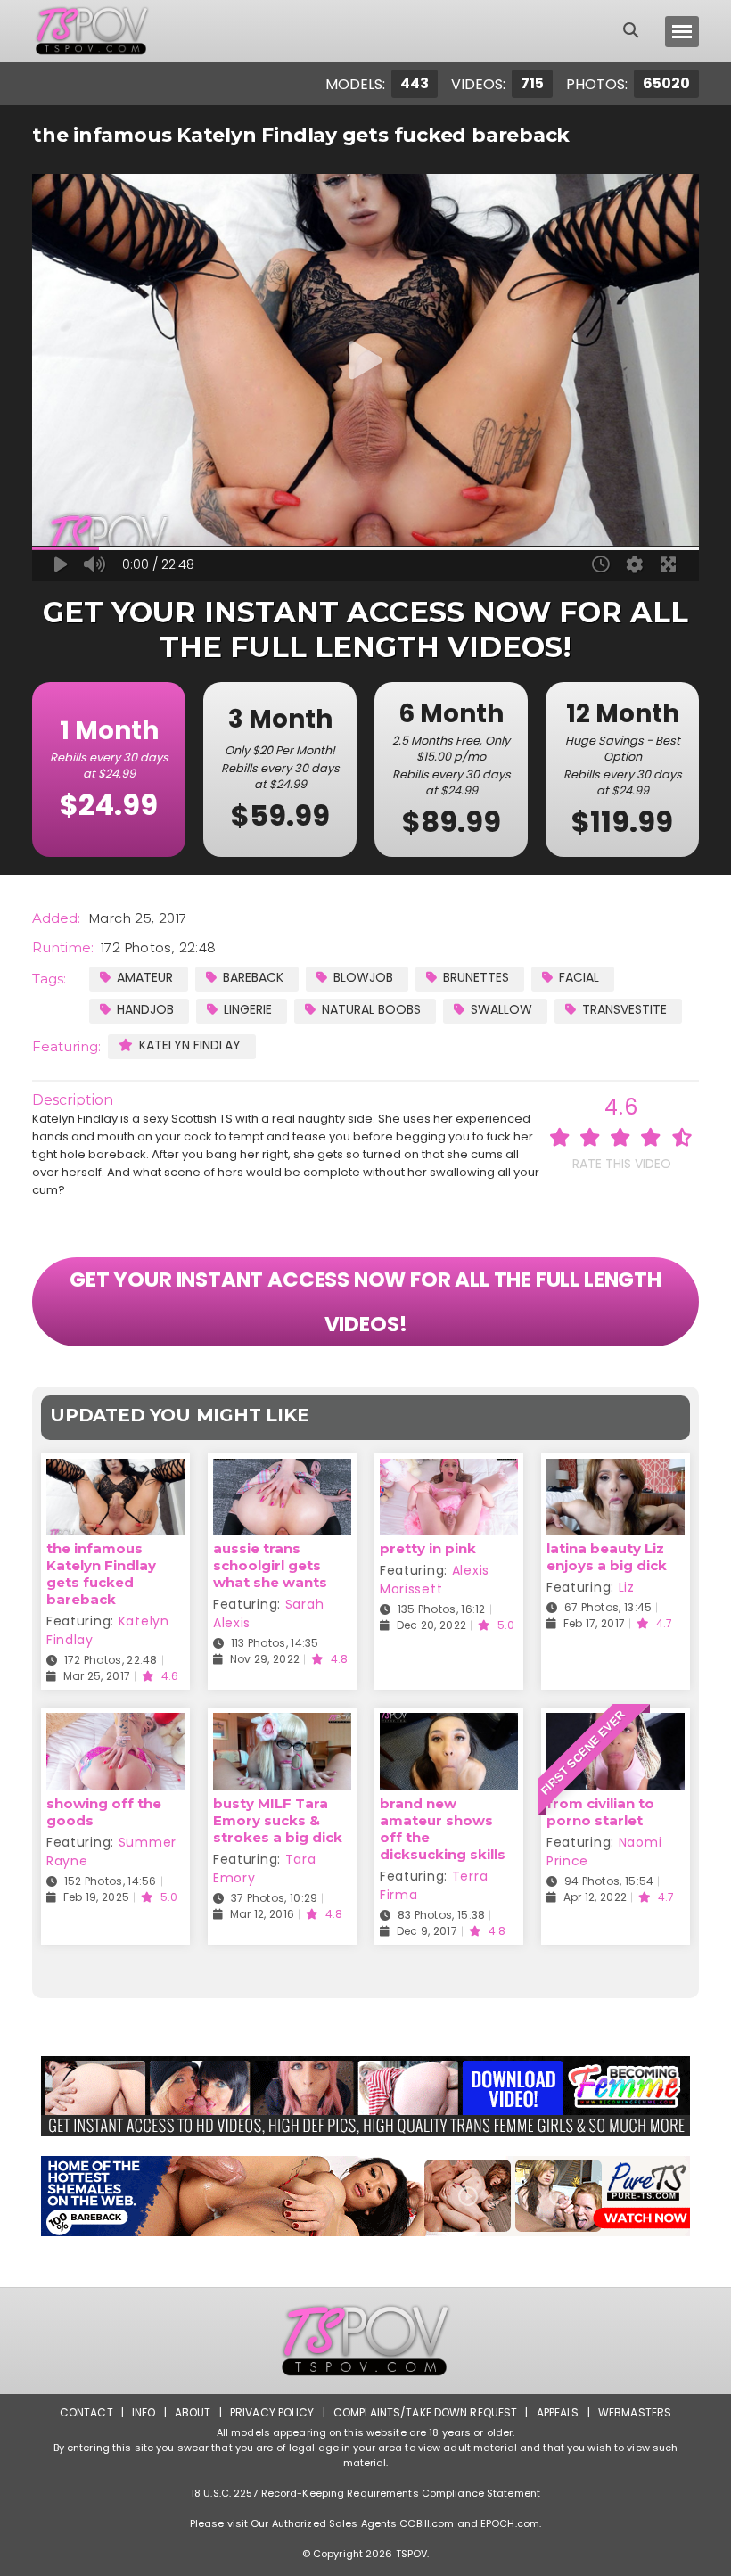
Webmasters (635, 2412)
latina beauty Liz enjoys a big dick (607, 1557)
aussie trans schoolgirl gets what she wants (270, 1565)
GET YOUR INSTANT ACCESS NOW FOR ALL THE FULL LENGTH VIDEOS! (365, 1302)
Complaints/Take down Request (425, 2412)
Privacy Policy (272, 2412)
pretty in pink (428, 1548)
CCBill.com (427, 2523)
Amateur (145, 977)
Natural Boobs (371, 1009)
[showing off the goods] (115, 1724)
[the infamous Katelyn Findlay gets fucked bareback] (115, 1470)
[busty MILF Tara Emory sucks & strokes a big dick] (282, 1724)
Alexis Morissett (435, 1580)
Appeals (558, 2412)
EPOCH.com (510, 2523)
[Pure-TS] (365, 2196)
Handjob (145, 1009)
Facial (579, 977)
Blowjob (363, 977)
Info (144, 2412)
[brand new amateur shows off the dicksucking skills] (449, 1724)
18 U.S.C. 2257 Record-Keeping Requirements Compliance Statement (365, 2493)
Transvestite (624, 1009)
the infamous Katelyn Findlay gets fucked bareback (101, 1574)
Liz (627, 1587)
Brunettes (476, 977)
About (193, 2412)
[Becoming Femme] (365, 2096)
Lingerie (248, 1009)
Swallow (501, 1009)
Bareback (253, 977)
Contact (86, 2412)
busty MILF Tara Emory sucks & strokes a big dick (278, 1820)
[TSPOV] (92, 31)
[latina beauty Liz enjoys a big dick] (616, 1470)
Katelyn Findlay (190, 1045)
